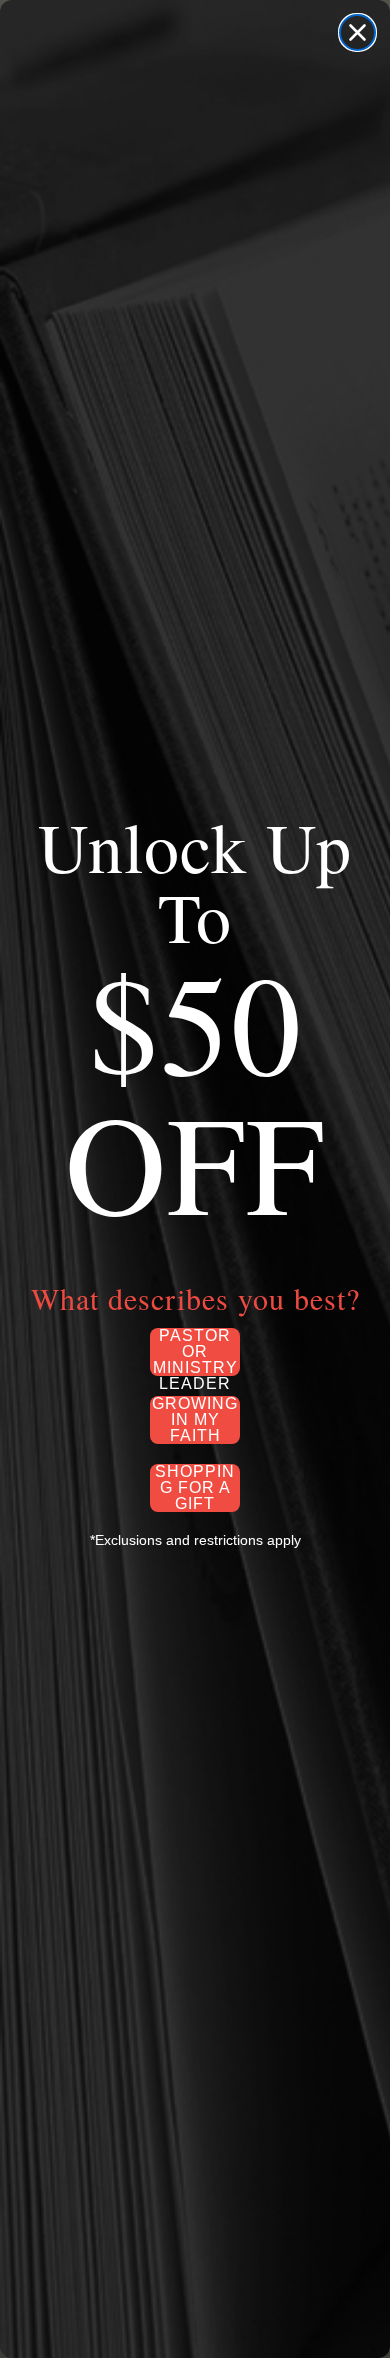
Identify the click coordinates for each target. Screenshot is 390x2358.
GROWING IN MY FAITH (195, 1420)
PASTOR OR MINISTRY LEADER (195, 1352)
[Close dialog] (357, 32)
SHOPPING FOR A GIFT (195, 1488)
